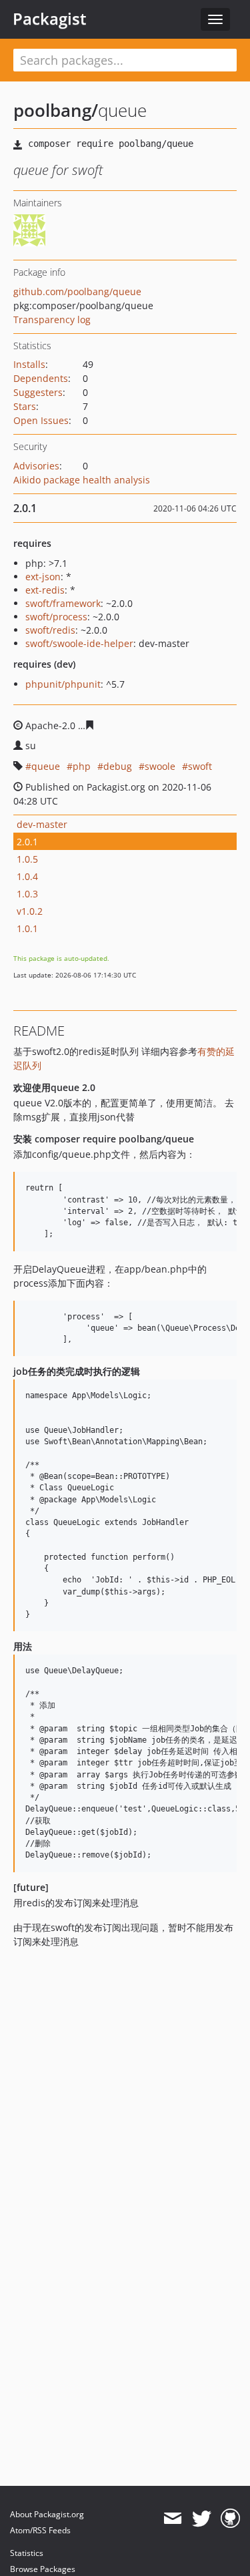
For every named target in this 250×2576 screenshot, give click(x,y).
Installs (29, 364)
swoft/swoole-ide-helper (79, 643)
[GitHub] (230, 2519)
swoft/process (56, 617)
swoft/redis (50, 630)
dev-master (42, 824)
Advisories (36, 466)
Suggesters (38, 392)
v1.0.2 (30, 911)
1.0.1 (27, 928)
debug (118, 766)
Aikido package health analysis (82, 480)
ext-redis (45, 590)
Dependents (41, 378)
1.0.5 (27, 859)
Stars (25, 406)
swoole (160, 766)
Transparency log (52, 319)
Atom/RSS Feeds (40, 2530)
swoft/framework (63, 603)
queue (46, 766)
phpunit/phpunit (63, 684)
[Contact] (172, 2519)
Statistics (27, 2553)
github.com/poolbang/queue (77, 291)
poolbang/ (56, 110)
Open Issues (41, 420)
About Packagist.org (47, 2514)
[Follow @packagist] (202, 2519)
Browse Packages (43, 2569)
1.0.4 (27, 876)
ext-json (43, 577)
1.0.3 (27, 894)
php (82, 766)
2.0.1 (27, 842)
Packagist (50, 19)
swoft (200, 766)
